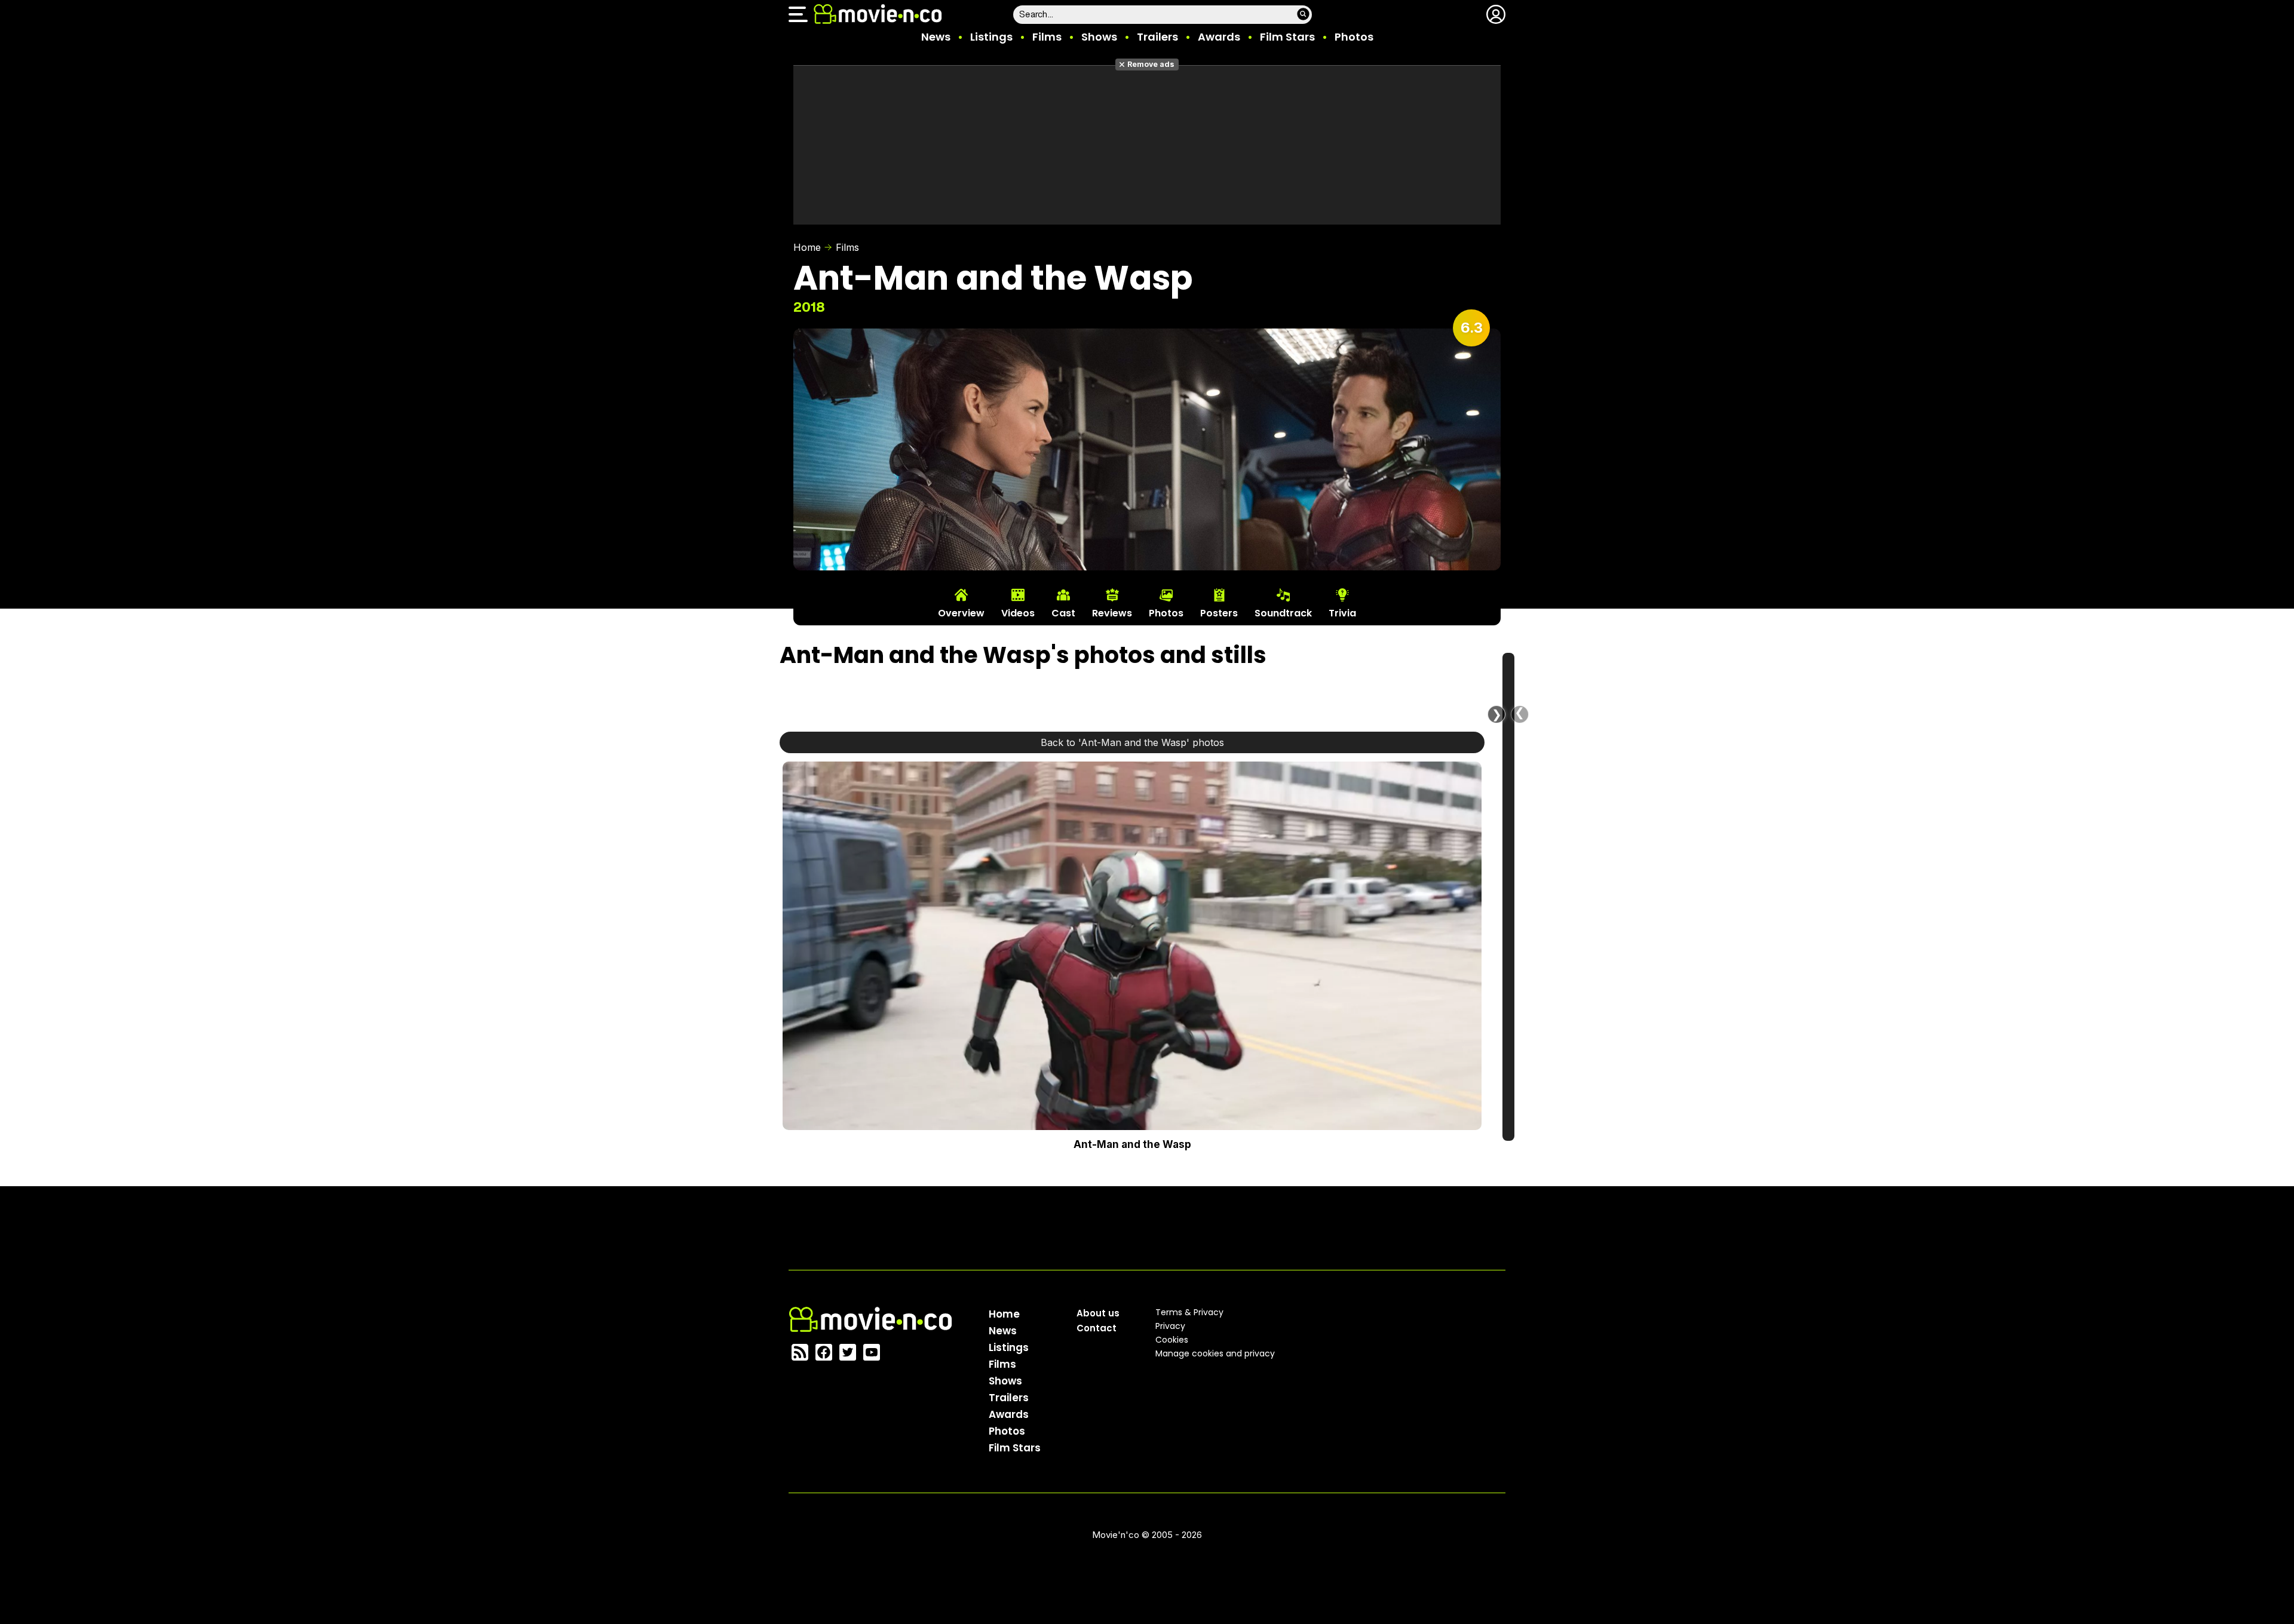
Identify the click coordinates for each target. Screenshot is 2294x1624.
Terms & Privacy (1189, 1312)
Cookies (1172, 1340)
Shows (1099, 37)
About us (1098, 1313)
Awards (1219, 37)
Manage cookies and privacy (1215, 1353)
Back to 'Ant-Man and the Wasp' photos (1132, 742)
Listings (991, 37)
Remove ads (1151, 64)
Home (807, 247)
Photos (1354, 37)
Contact (1097, 1328)
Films (1047, 37)
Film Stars (1287, 37)
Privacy (1170, 1326)
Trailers (1157, 37)
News (936, 37)
